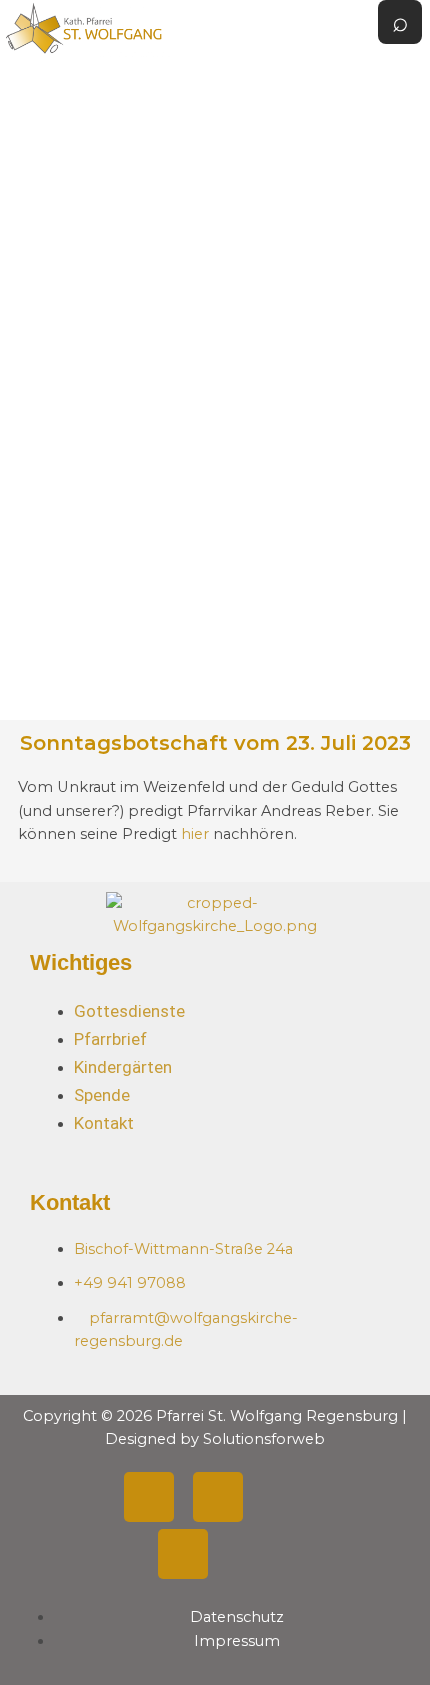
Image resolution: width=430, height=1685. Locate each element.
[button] (329, 359)
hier (197, 834)
